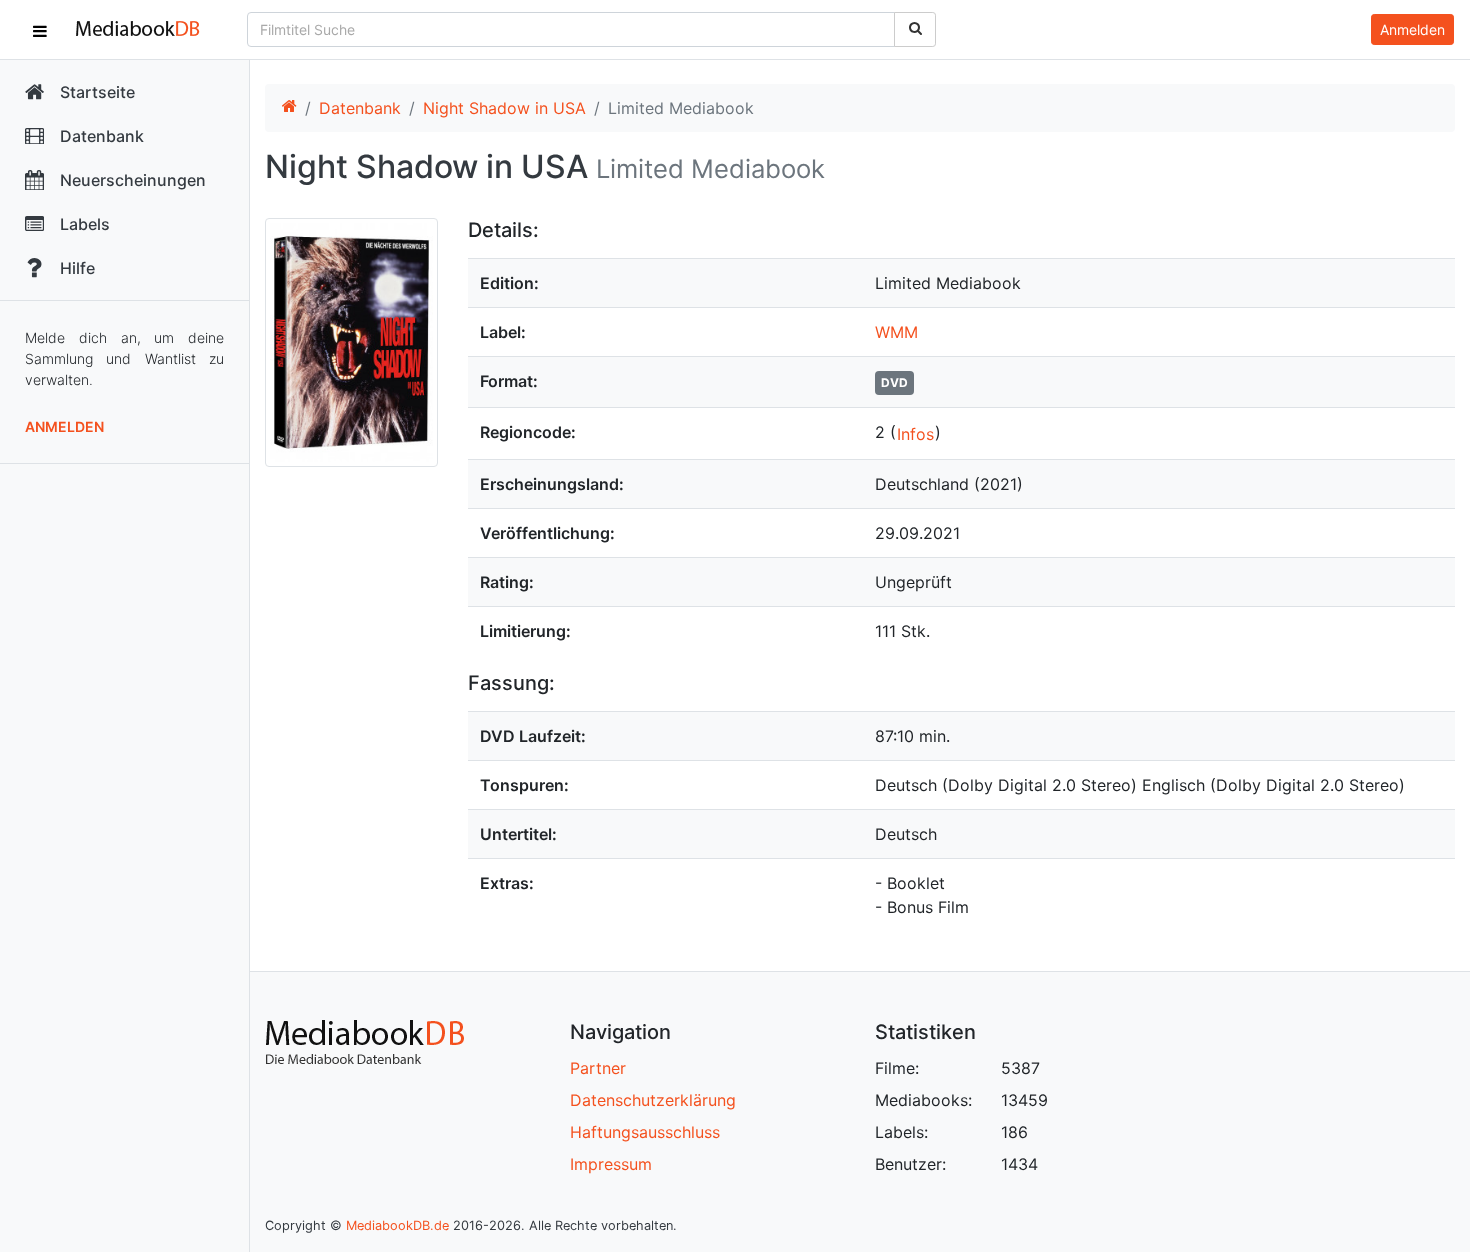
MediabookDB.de (397, 1225)
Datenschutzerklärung (653, 1100)
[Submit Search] (915, 29)
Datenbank (360, 108)
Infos (915, 434)
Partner (598, 1068)
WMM (896, 332)
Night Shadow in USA (504, 108)
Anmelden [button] (1412, 29)
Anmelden (64, 426)
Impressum (611, 1164)
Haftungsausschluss (645, 1132)
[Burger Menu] (40, 30)
